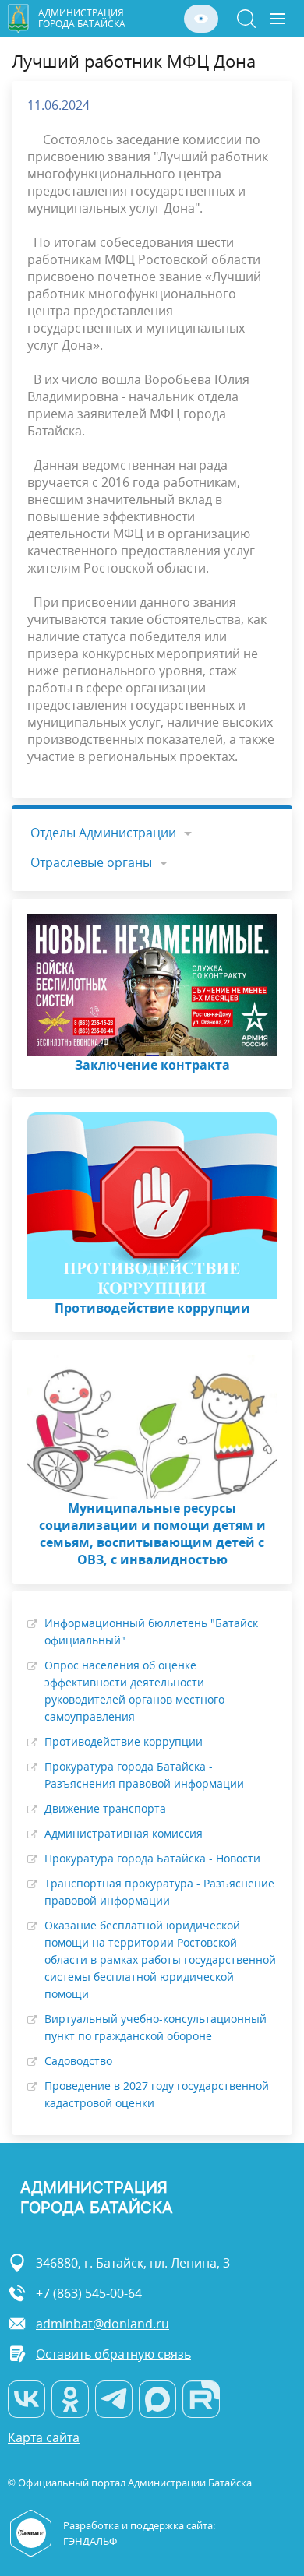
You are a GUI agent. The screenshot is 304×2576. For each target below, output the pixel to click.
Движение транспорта (105, 1808)
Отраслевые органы (91, 862)
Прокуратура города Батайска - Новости (152, 1858)
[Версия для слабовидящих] (201, 19)
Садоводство (78, 2061)
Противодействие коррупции (124, 1741)
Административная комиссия (124, 1833)
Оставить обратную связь (113, 2354)
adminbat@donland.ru (103, 2324)
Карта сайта (44, 2438)
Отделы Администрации (103, 833)
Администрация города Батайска (82, 18)
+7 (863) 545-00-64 (89, 2293)
